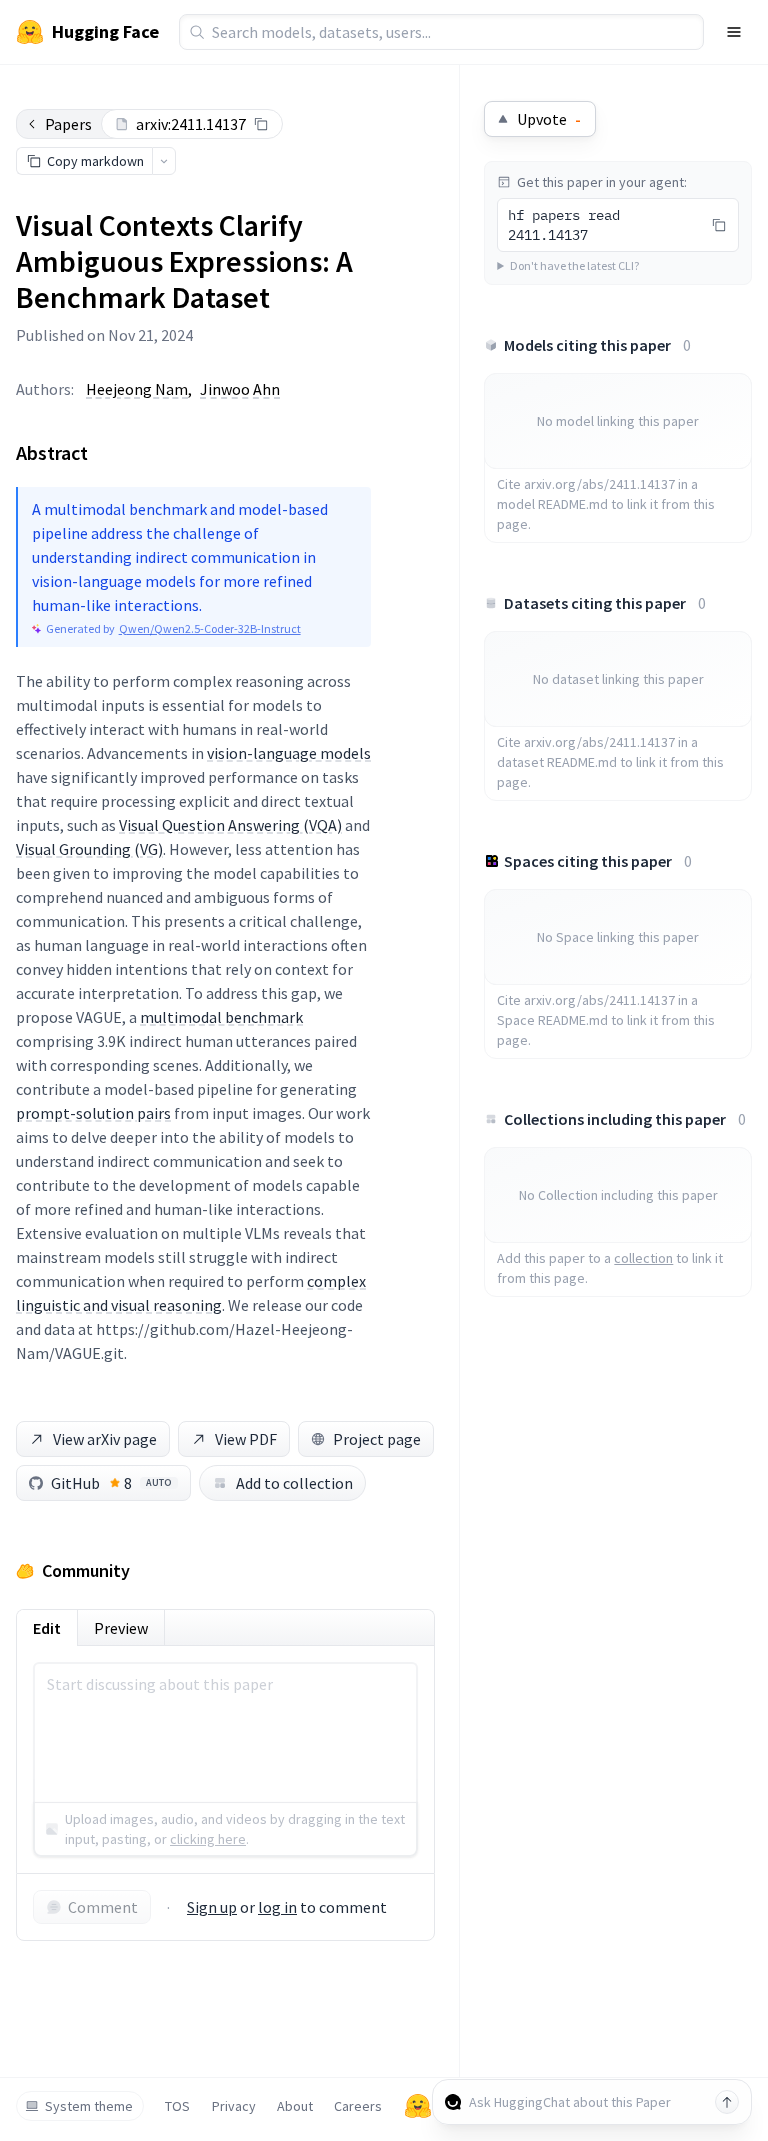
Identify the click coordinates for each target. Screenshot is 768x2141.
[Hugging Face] (418, 2106)
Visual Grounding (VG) (89, 849)
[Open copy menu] (164, 161)
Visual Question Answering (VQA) (230, 825)
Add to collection (294, 1483)
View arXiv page (105, 1439)
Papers (68, 124)
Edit (47, 1628)
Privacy (234, 2106)
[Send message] (727, 2102)
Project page (377, 1439)
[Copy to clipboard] (261, 124)
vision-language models (289, 753)
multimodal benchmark (221, 1017)
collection (643, 1258)
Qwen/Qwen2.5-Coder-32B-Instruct (210, 628)
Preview (121, 1628)
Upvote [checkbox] (549, 119)
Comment (103, 1907)
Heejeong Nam (137, 389)
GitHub (111, 1483)
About (295, 2106)
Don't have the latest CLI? (574, 265)
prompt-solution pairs (93, 1113)
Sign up (212, 1907)
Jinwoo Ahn (240, 389)
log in (277, 1907)
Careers (358, 2106)
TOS (177, 2106)
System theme (89, 2106)
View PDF (246, 1439)
